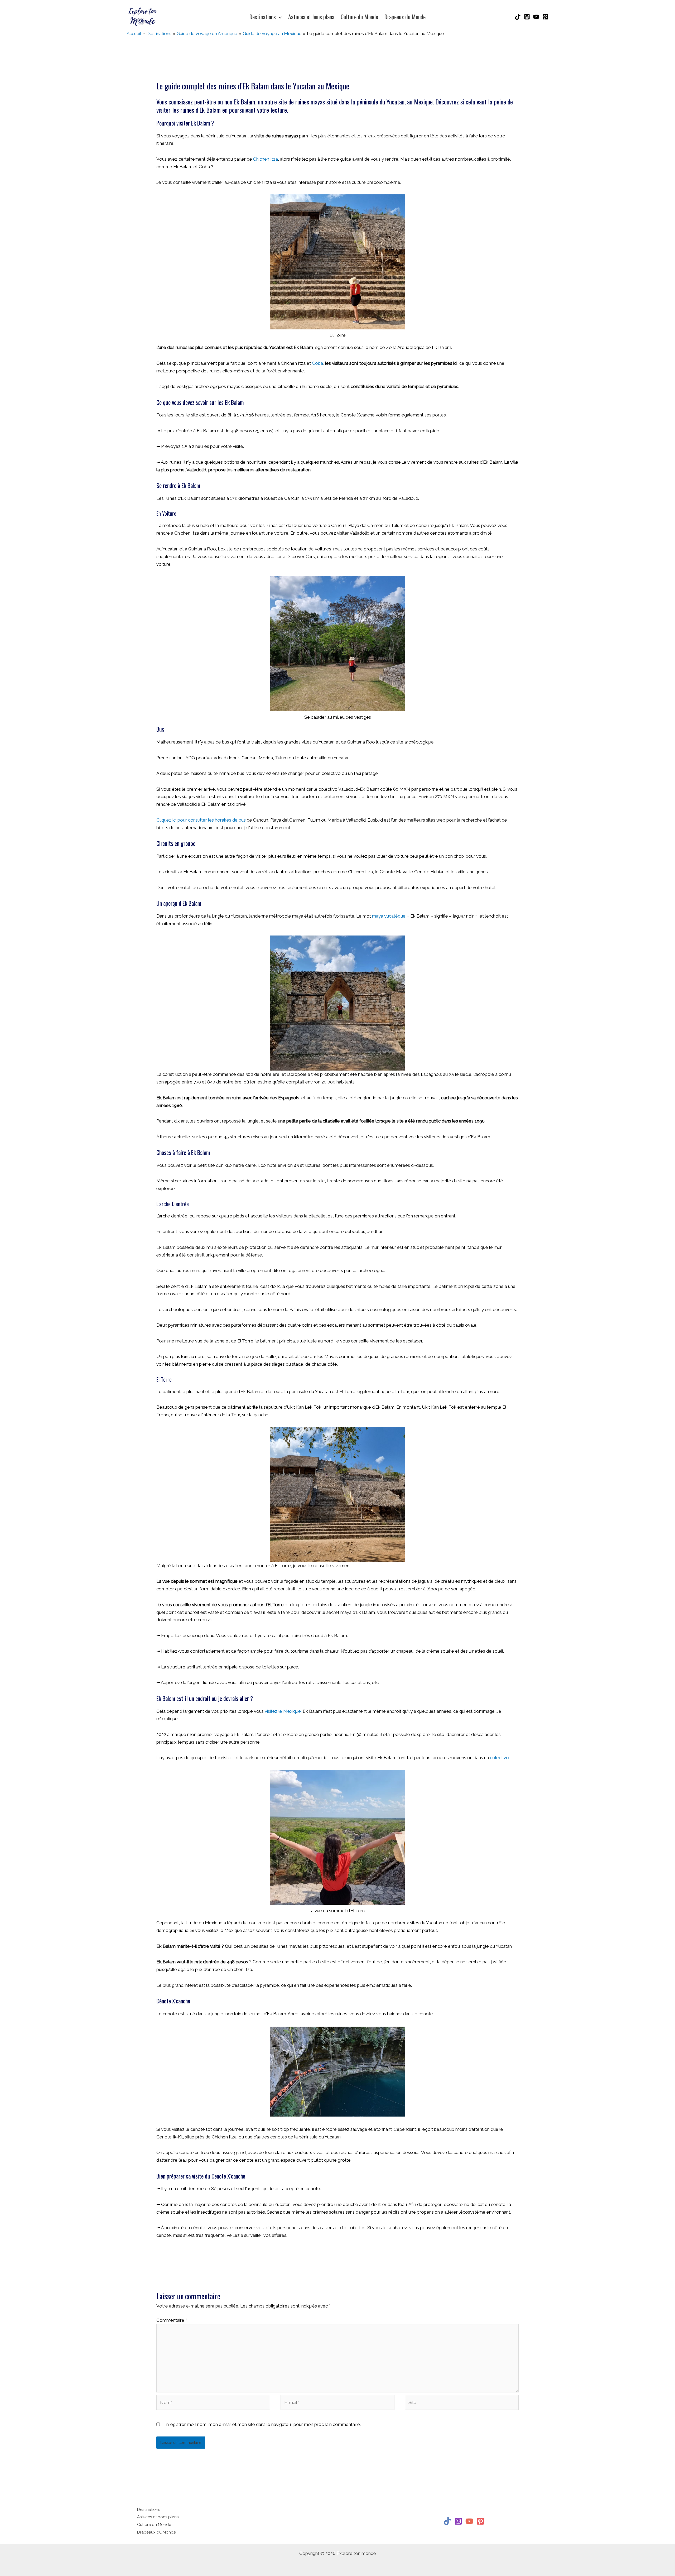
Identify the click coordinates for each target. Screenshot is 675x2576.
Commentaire (172, 2320)
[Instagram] (527, 17)
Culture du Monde (154, 2525)
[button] (279, 17)
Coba (317, 363)
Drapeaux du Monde (156, 2532)
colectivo (499, 1758)
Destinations (149, 2510)
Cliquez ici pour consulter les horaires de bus (201, 820)
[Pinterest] (545, 17)
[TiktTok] (447, 2521)
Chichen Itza (266, 159)
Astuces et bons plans (158, 2517)
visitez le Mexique (283, 1711)
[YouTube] (536, 17)
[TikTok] (518, 17)
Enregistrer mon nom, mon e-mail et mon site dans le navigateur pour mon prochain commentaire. (262, 2424)
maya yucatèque (389, 916)
